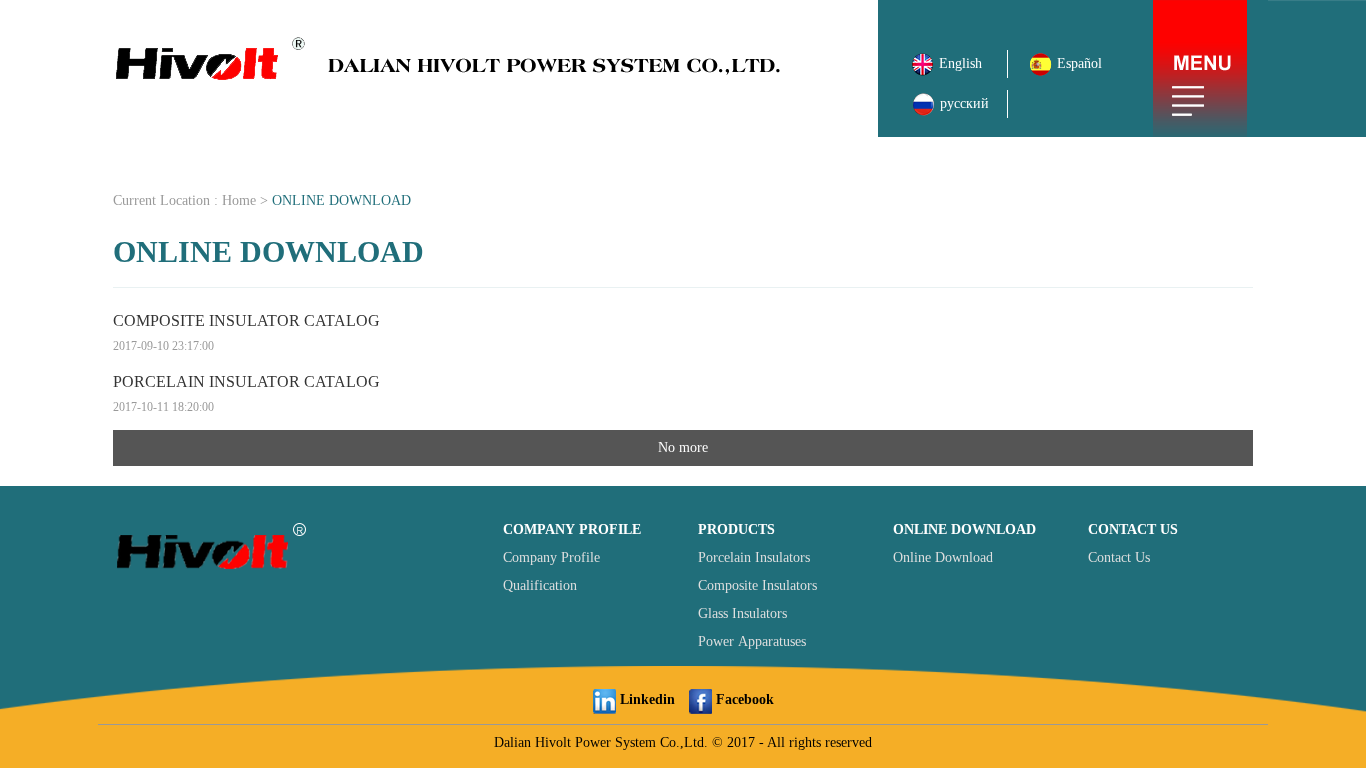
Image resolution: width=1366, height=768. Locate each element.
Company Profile (551, 557)
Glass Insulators (742, 613)
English (962, 63)
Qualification (540, 585)
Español (1077, 63)
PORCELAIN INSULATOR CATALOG (246, 393)
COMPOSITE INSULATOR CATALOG (246, 332)
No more (683, 447)
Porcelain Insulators (754, 557)
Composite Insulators (757, 585)
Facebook (743, 699)
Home (239, 200)
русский (962, 103)
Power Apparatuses (752, 641)
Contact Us (1119, 557)
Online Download (943, 557)
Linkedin (645, 699)
